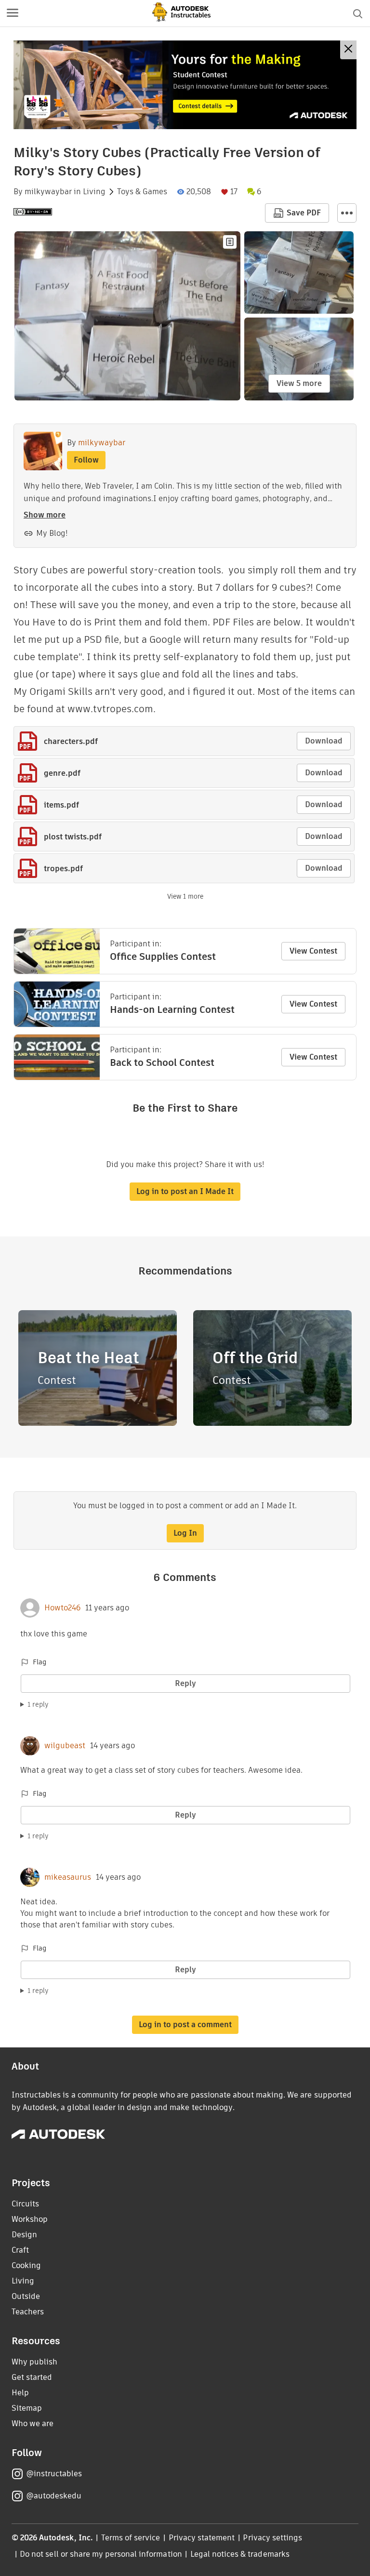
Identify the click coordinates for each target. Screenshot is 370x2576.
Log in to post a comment (185, 2025)
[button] (13, 13)
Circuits (25, 2204)
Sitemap (27, 2408)
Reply (185, 1683)
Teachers (28, 2312)
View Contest (313, 951)
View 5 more (299, 383)
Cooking (26, 2265)
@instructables (54, 2474)
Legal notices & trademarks (240, 2554)
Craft (20, 2250)
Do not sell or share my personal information (101, 2554)
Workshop (30, 2219)
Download (324, 741)
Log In (185, 1533)
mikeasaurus (68, 1877)
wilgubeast (65, 1746)
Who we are (33, 2423)
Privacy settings (272, 2538)
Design (24, 2235)
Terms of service (131, 2538)
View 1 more (185, 896)
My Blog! (52, 533)
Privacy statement (202, 2538)
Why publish (34, 2362)
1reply (38, 1704)
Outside (26, 2296)
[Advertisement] (185, 85)
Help (20, 2393)
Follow (86, 460)
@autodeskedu (54, 2496)
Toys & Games (142, 192)
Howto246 (62, 1608)
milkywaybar (48, 192)
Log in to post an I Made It (185, 1191)
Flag (40, 1662)
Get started (32, 2377)
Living (94, 192)
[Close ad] (348, 50)
